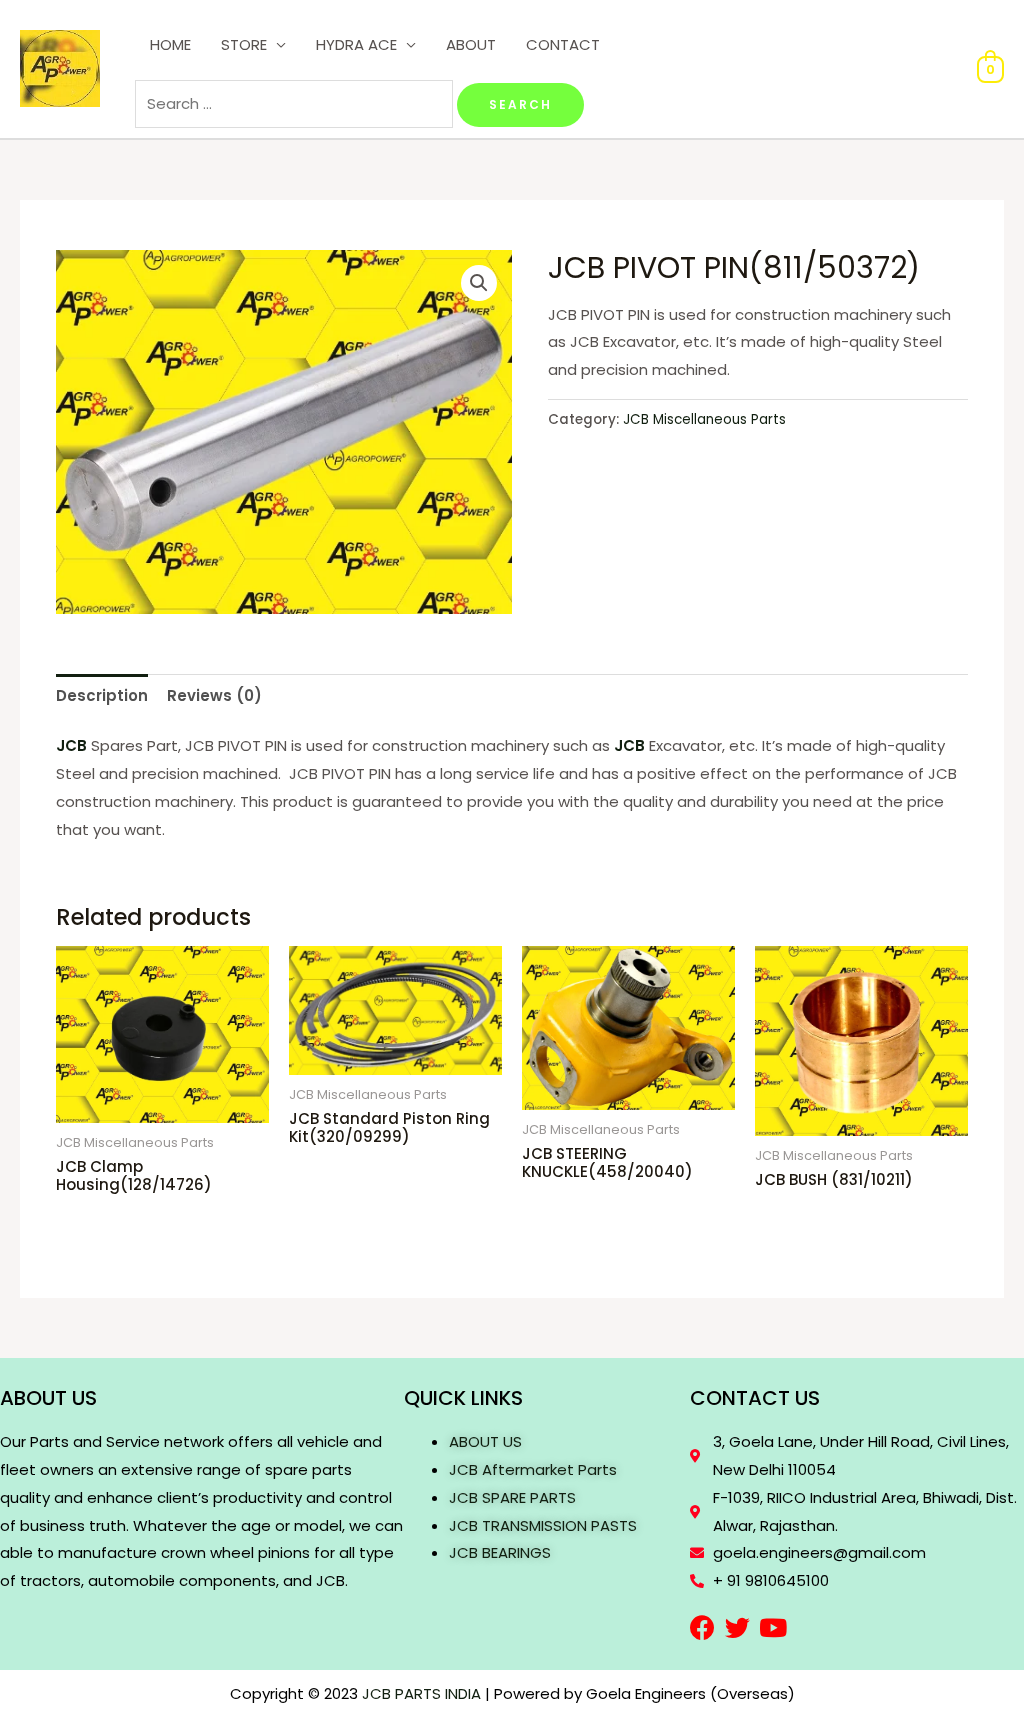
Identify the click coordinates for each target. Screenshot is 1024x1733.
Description (102, 695)
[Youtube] (772, 1627)
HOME (170, 44)
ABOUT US (485, 1441)
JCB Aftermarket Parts (533, 1469)
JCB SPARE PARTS (512, 1497)
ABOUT (471, 44)
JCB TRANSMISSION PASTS (543, 1525)
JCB (71, 745)
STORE (244, 44)
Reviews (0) (214, 695)
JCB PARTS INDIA (421, 1693)
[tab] (102, 695)
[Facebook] (702, 1627)
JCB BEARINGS (500, 1552)
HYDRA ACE (356, 44)
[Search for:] (296, 103)
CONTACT (563, 44)
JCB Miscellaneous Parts (704, 419)
